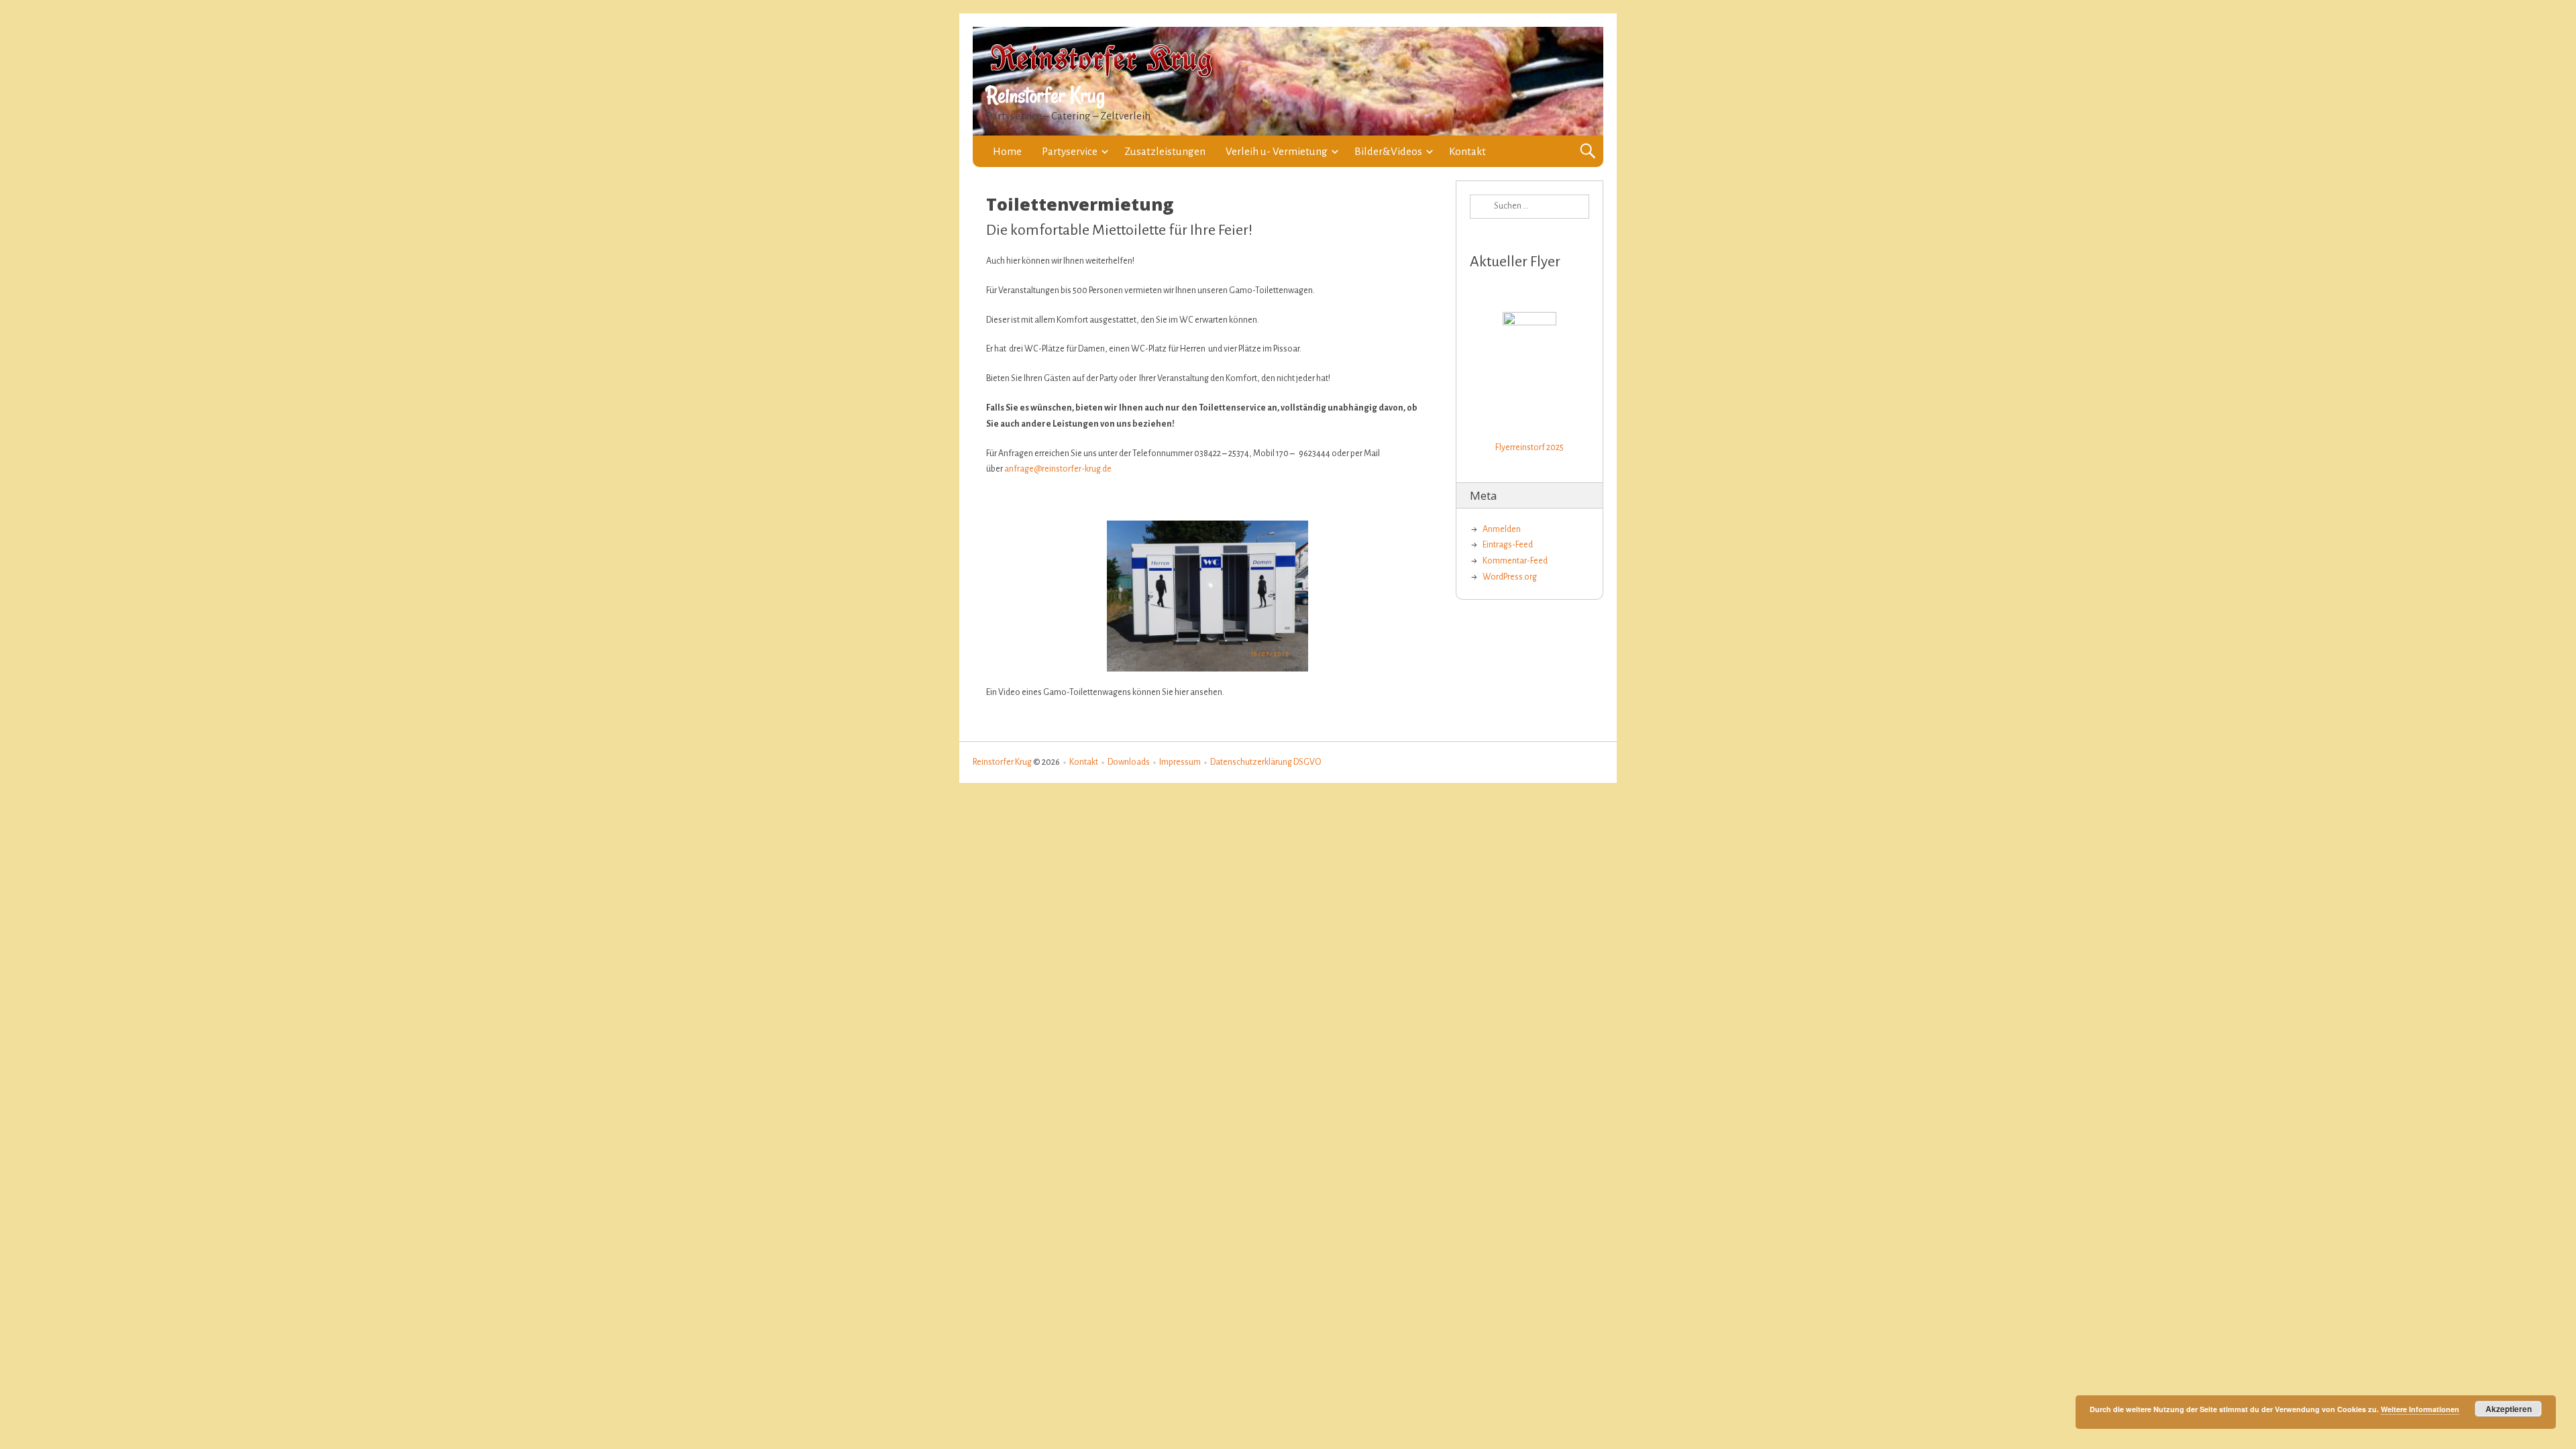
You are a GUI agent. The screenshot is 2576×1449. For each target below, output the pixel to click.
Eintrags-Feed (1508, 545)
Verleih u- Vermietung (1277, 151)
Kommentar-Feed (1515, 561)
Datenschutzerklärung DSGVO (1266, 762)
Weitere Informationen (2420, 1409)
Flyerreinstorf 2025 (1529, 447)
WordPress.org (1510, 577)
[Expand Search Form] (1588, 151)
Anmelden (1502, 529)
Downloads (1129, 762)
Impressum (1180, 762)
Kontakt (1467, 151)
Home (1007, 151)
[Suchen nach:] (1529, 207)
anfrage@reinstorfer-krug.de (1058, 469)
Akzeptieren (2509, 1409)
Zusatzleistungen (1165, 151)
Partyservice (1070, 151)
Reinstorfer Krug (1045, 95)
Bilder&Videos (1388, 151)
